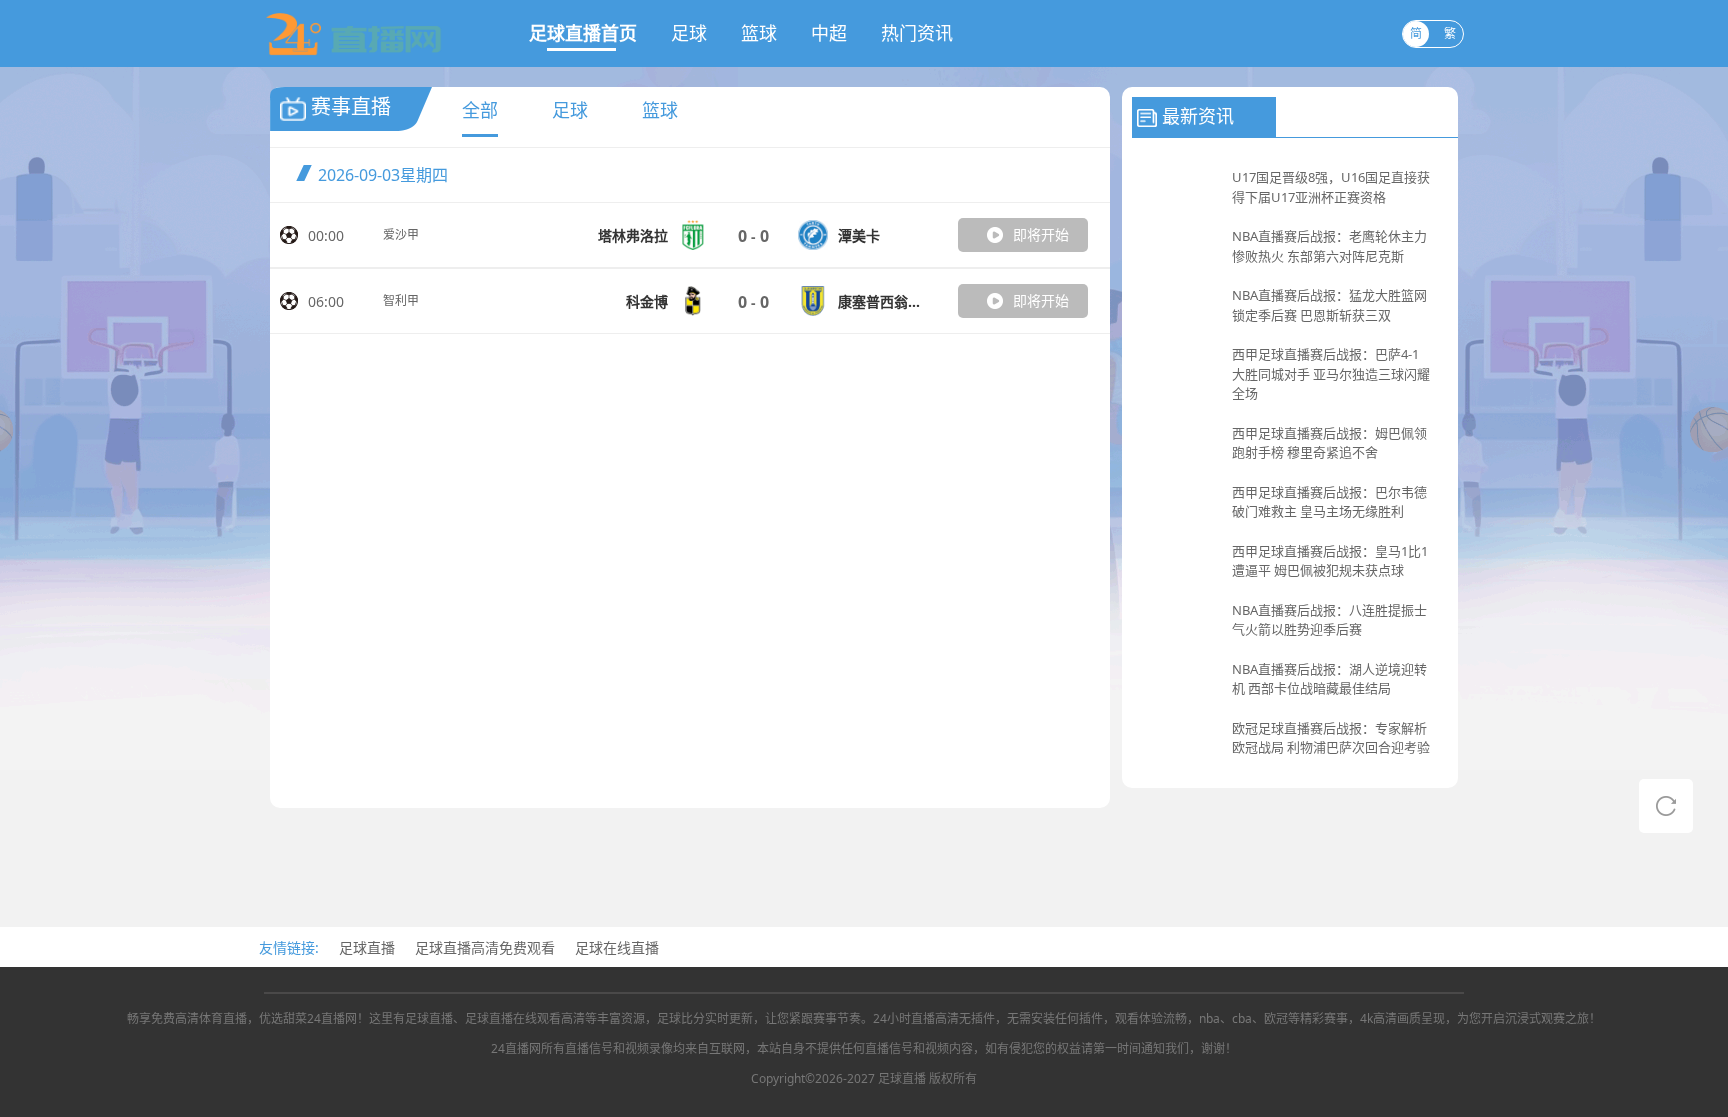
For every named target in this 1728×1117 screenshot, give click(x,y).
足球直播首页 (583, 33)
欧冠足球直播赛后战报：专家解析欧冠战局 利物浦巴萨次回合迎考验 (1331, 738)
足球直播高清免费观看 (485, 947)
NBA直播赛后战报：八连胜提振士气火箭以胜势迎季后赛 (1329, 620)
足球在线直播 (617, 947)
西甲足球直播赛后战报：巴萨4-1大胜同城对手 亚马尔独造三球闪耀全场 (1331, 373)
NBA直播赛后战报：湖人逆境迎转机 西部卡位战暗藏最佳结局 (1329, 679)
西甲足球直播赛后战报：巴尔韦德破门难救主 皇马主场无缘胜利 (1329, 502)
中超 (829, 33)
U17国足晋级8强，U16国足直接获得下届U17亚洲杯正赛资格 (1331, 187)
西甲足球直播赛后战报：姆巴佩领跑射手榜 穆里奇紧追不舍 (1329, 443)
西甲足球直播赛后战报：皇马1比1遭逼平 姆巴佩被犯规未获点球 (1330, 561)
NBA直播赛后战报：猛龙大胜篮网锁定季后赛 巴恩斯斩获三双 (1329, 305)
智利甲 (401, 300)
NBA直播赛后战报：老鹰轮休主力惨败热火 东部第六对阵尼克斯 (1329, 246)
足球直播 (367, 947)
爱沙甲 (401, 234)
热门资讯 (917, 33)
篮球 (759, 33)
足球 (689, 33)
